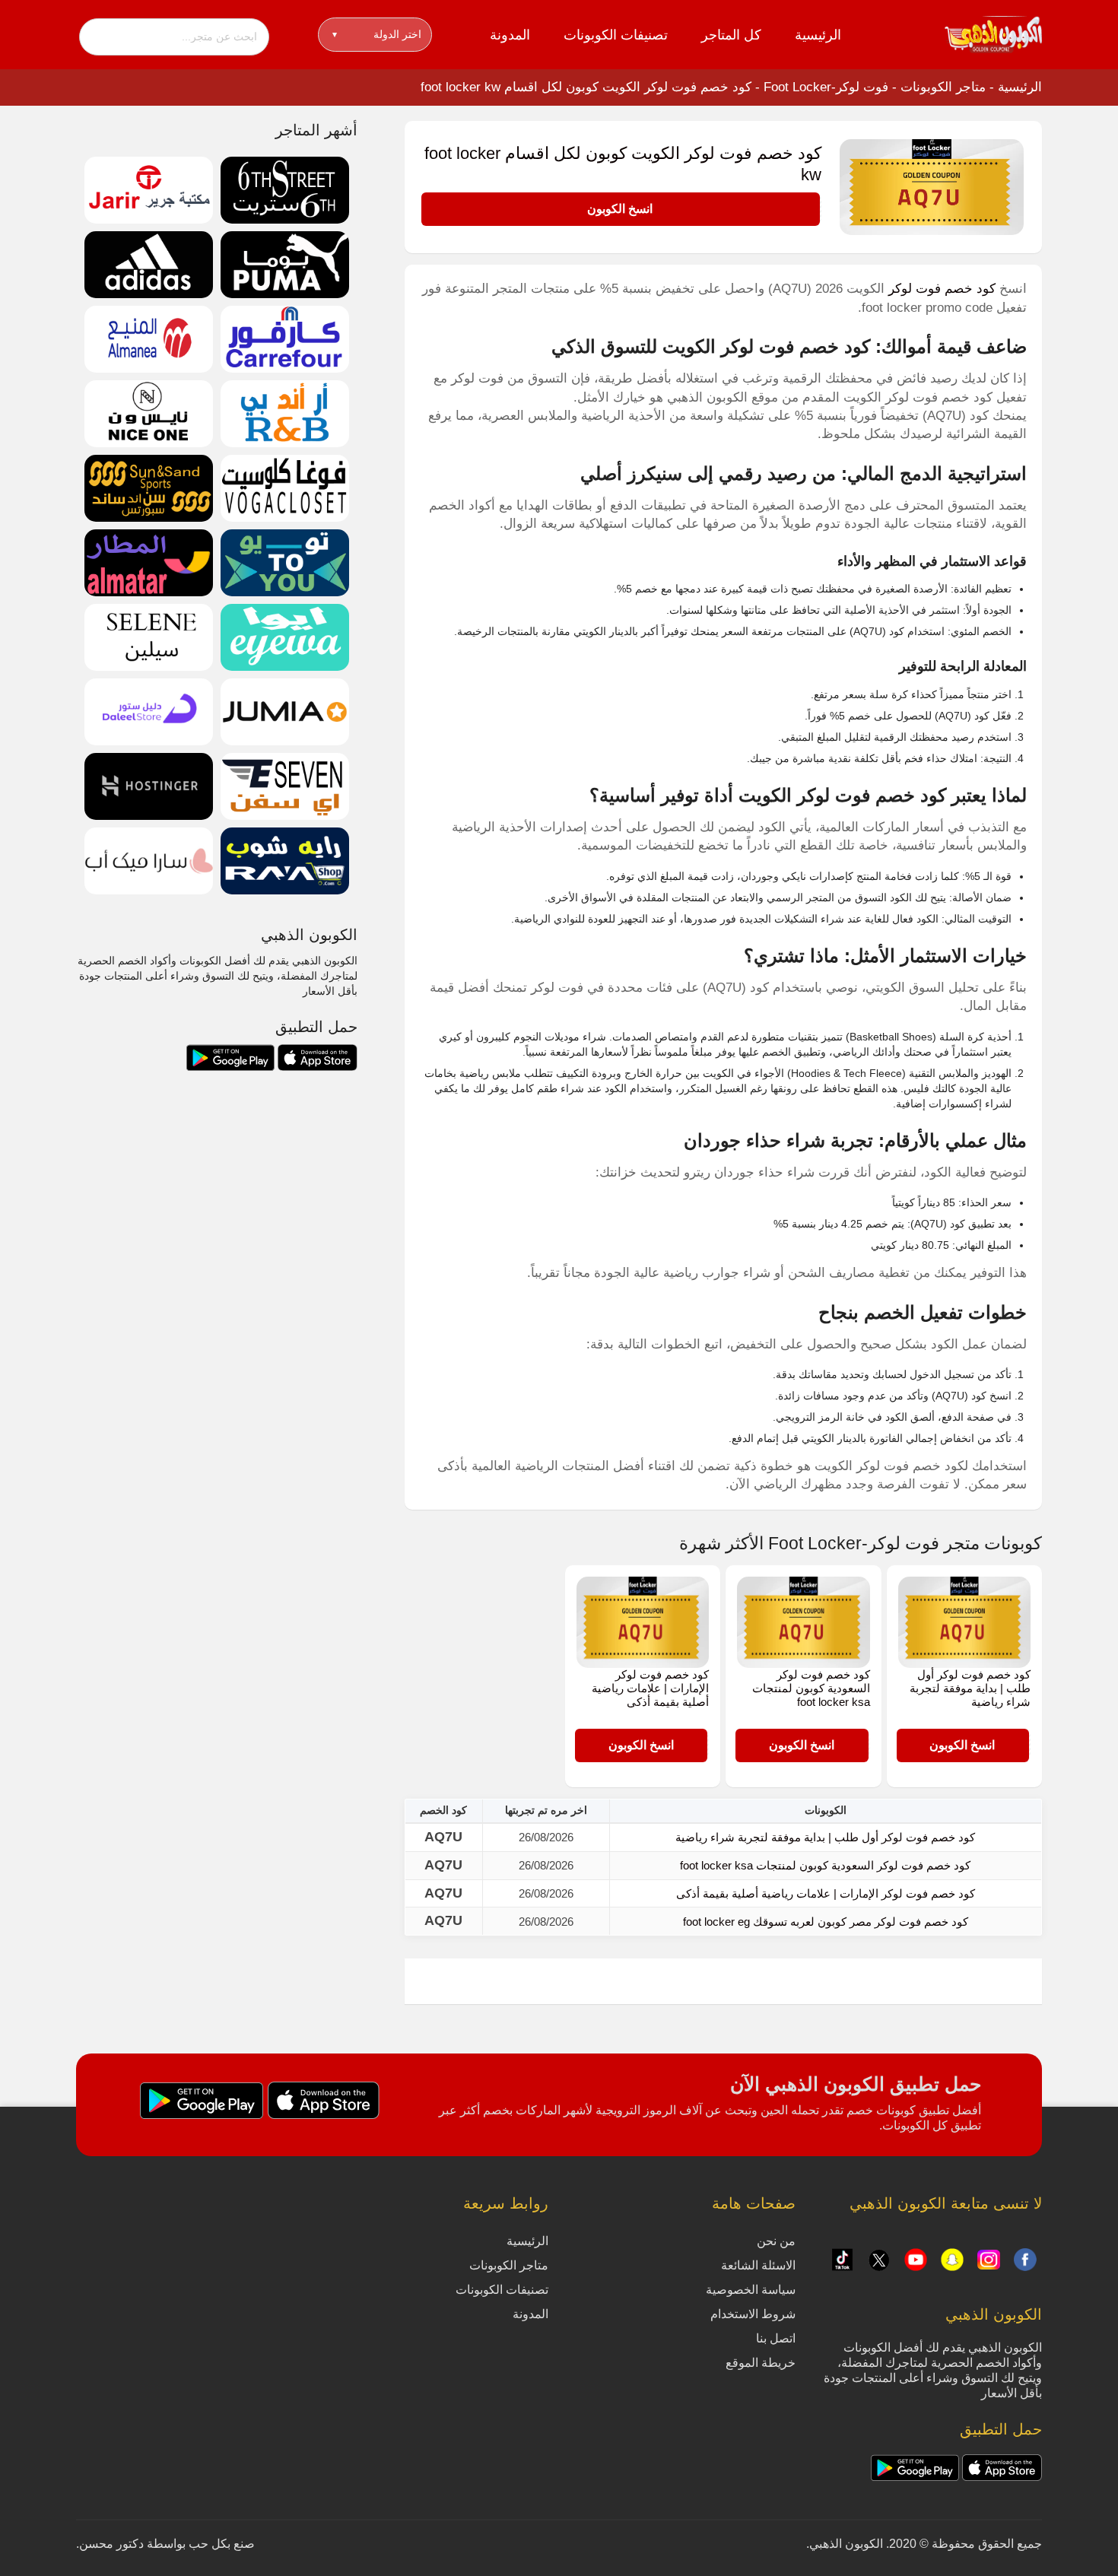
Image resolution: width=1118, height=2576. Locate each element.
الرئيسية (818, 35)
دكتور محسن (111, 2544)
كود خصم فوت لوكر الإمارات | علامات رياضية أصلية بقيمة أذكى (650, 1688)
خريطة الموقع (761, 2363)
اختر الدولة (377, 34)
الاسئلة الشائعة (758, 2265)
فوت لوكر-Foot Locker (826, 87)
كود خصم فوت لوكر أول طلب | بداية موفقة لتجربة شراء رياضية (970, 1688)
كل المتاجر (731, 35)
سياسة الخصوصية (751, 2290)
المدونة (510, 35)
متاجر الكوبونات (943, 87)
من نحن (776, 2241)
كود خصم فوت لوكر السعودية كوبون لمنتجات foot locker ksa (811, 1688)
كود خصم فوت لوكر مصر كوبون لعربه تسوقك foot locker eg (826, 1922)
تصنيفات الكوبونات (616, 35)
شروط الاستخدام (753, 2314)
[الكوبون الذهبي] (993, 33)
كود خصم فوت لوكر (942, 289)
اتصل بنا (776, 2338)
